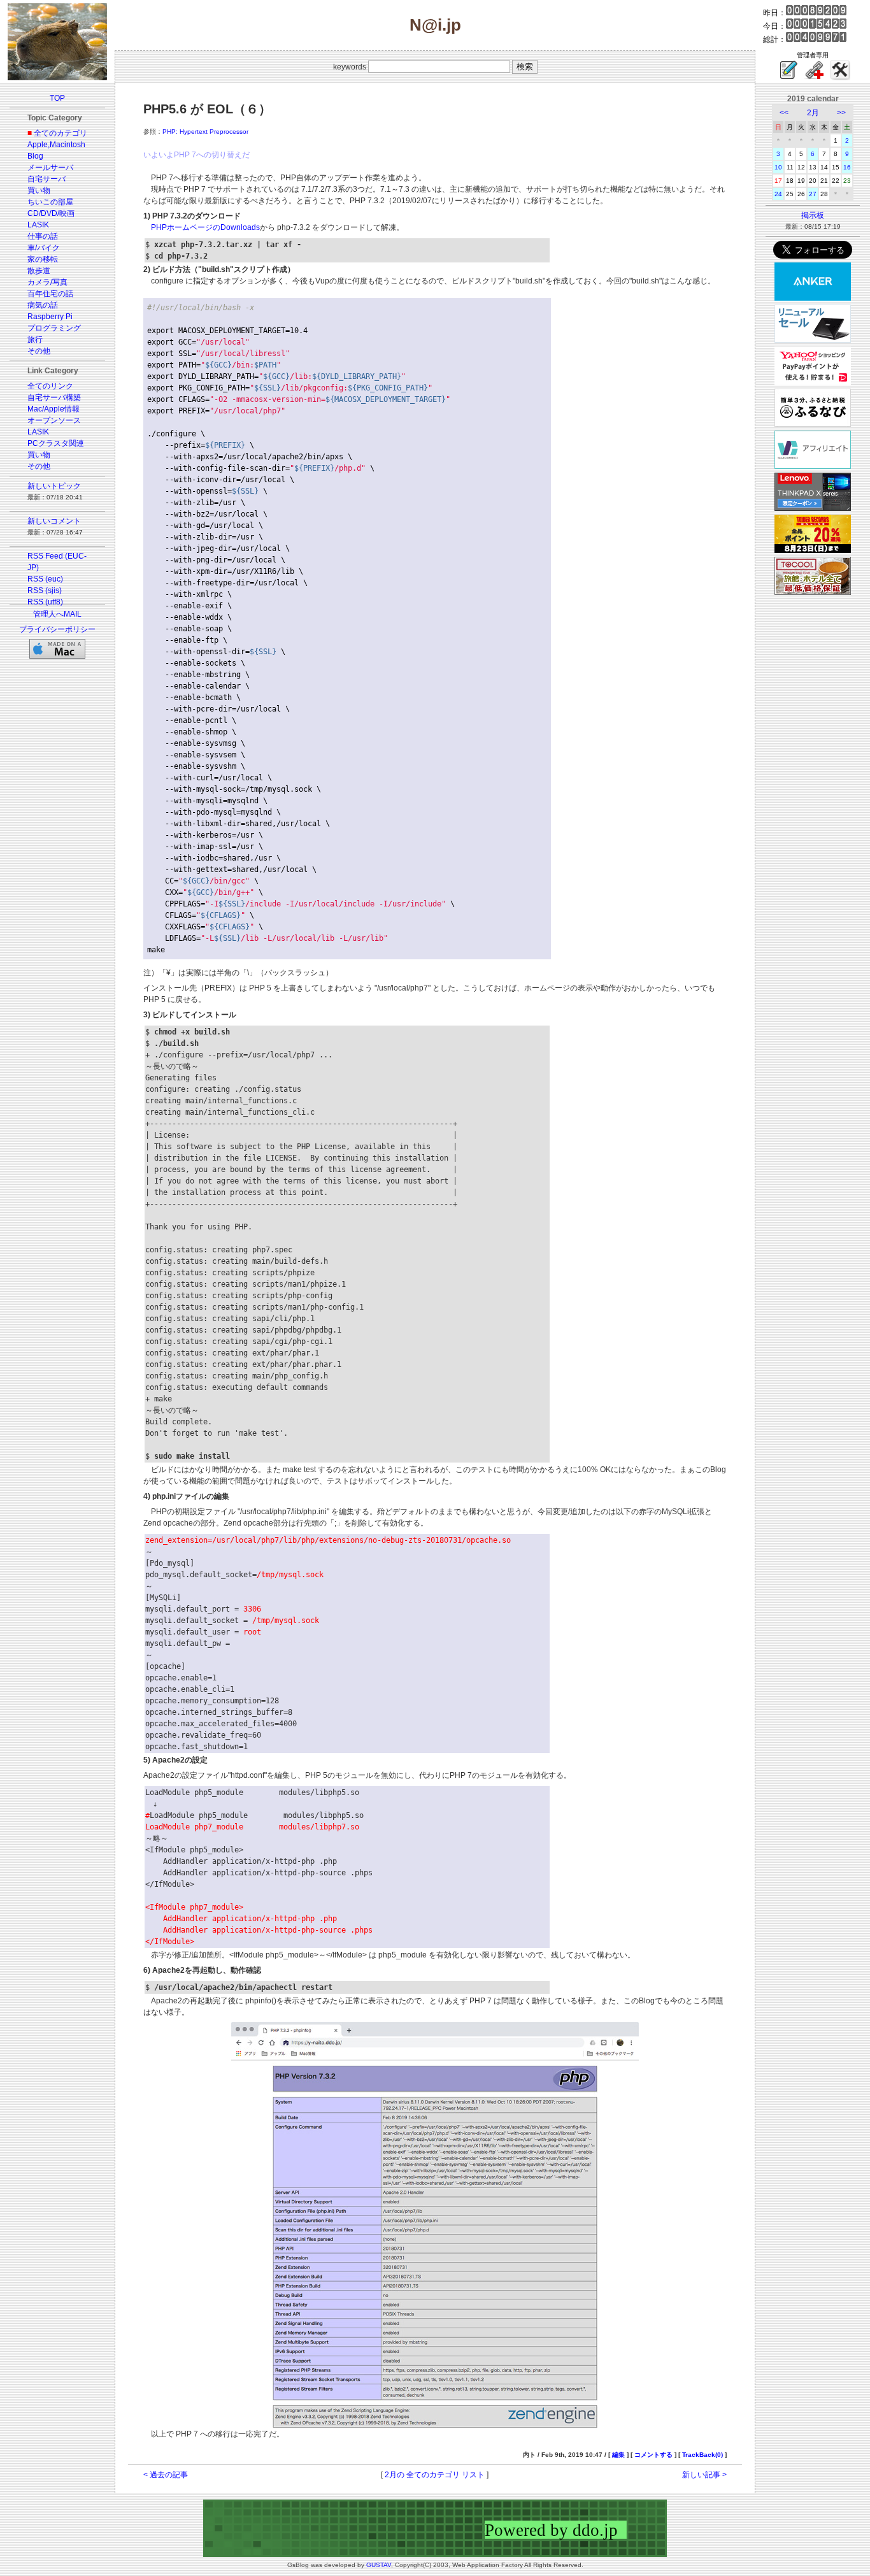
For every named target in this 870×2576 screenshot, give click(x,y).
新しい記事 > (704, 2475)
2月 (813, 113)
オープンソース (54, 420)
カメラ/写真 (47, 282)
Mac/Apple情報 (53, 409)
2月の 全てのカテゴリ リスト (435, 2475)
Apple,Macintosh (56, 145)
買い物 (39, 190)
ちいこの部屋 (50, 202)
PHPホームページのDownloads (205, 227)
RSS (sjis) (45, 590)
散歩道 (39, 271)
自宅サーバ (46, 179)
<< (784, 113)
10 (778, 167)
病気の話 (43, 305)
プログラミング (54, 328)
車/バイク (44, 248)
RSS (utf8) (45, 602)
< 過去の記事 (166, 2475)
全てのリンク (50, 386)
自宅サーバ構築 (54, 397)
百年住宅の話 (50, 294)
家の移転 (43, 259)
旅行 (35, 340)
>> (841, 113)
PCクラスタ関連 (56, 443)
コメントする (653, 2455)
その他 (39, 351)
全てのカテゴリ (61, 133)
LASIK (38, 225)
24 (778, 194)
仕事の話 (43, 236)
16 (847, 167)
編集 (618, 2455)
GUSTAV (379, 2565)
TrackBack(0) (702, 2455)
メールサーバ (50, 168)
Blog (35, 156)
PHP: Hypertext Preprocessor (205, 132)
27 (813, 194)
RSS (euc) (45, 579)
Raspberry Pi (50, 317)
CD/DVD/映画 (51, 213)
